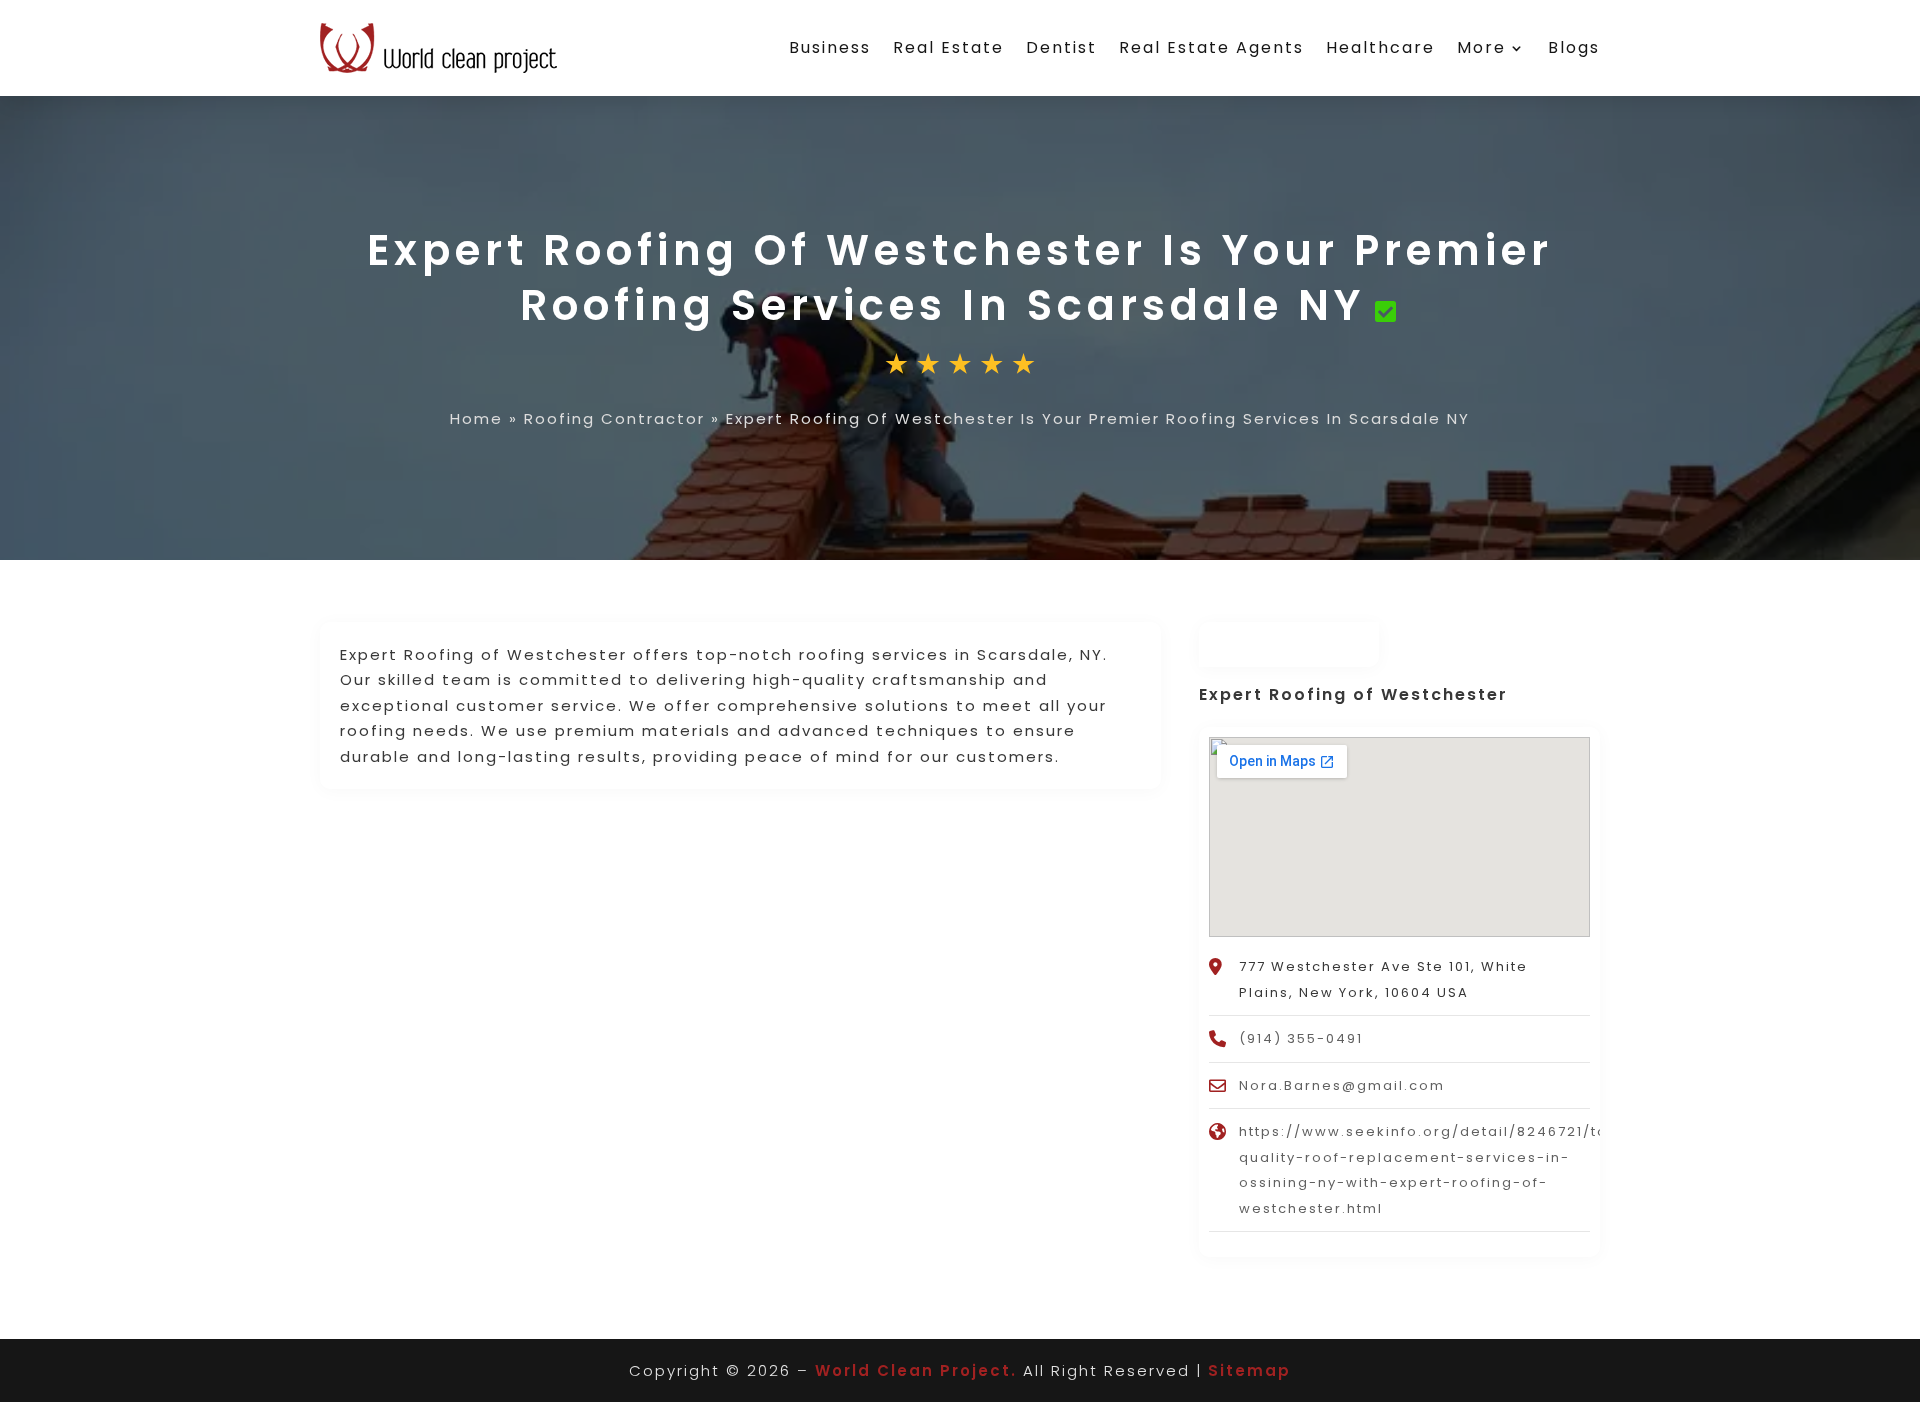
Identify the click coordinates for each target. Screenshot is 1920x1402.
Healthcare (1380, 47)
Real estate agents (1211, 47)
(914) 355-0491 (1301, 1038)
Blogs (1574, 47)
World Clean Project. (916, 1370)
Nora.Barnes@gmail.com (1342, 1085)
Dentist (1061, 47)
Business (830, 47)
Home (476, 418)
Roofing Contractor (614, 418)
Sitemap (1249, 1370)
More (1481, 47)
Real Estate (948, 47)
